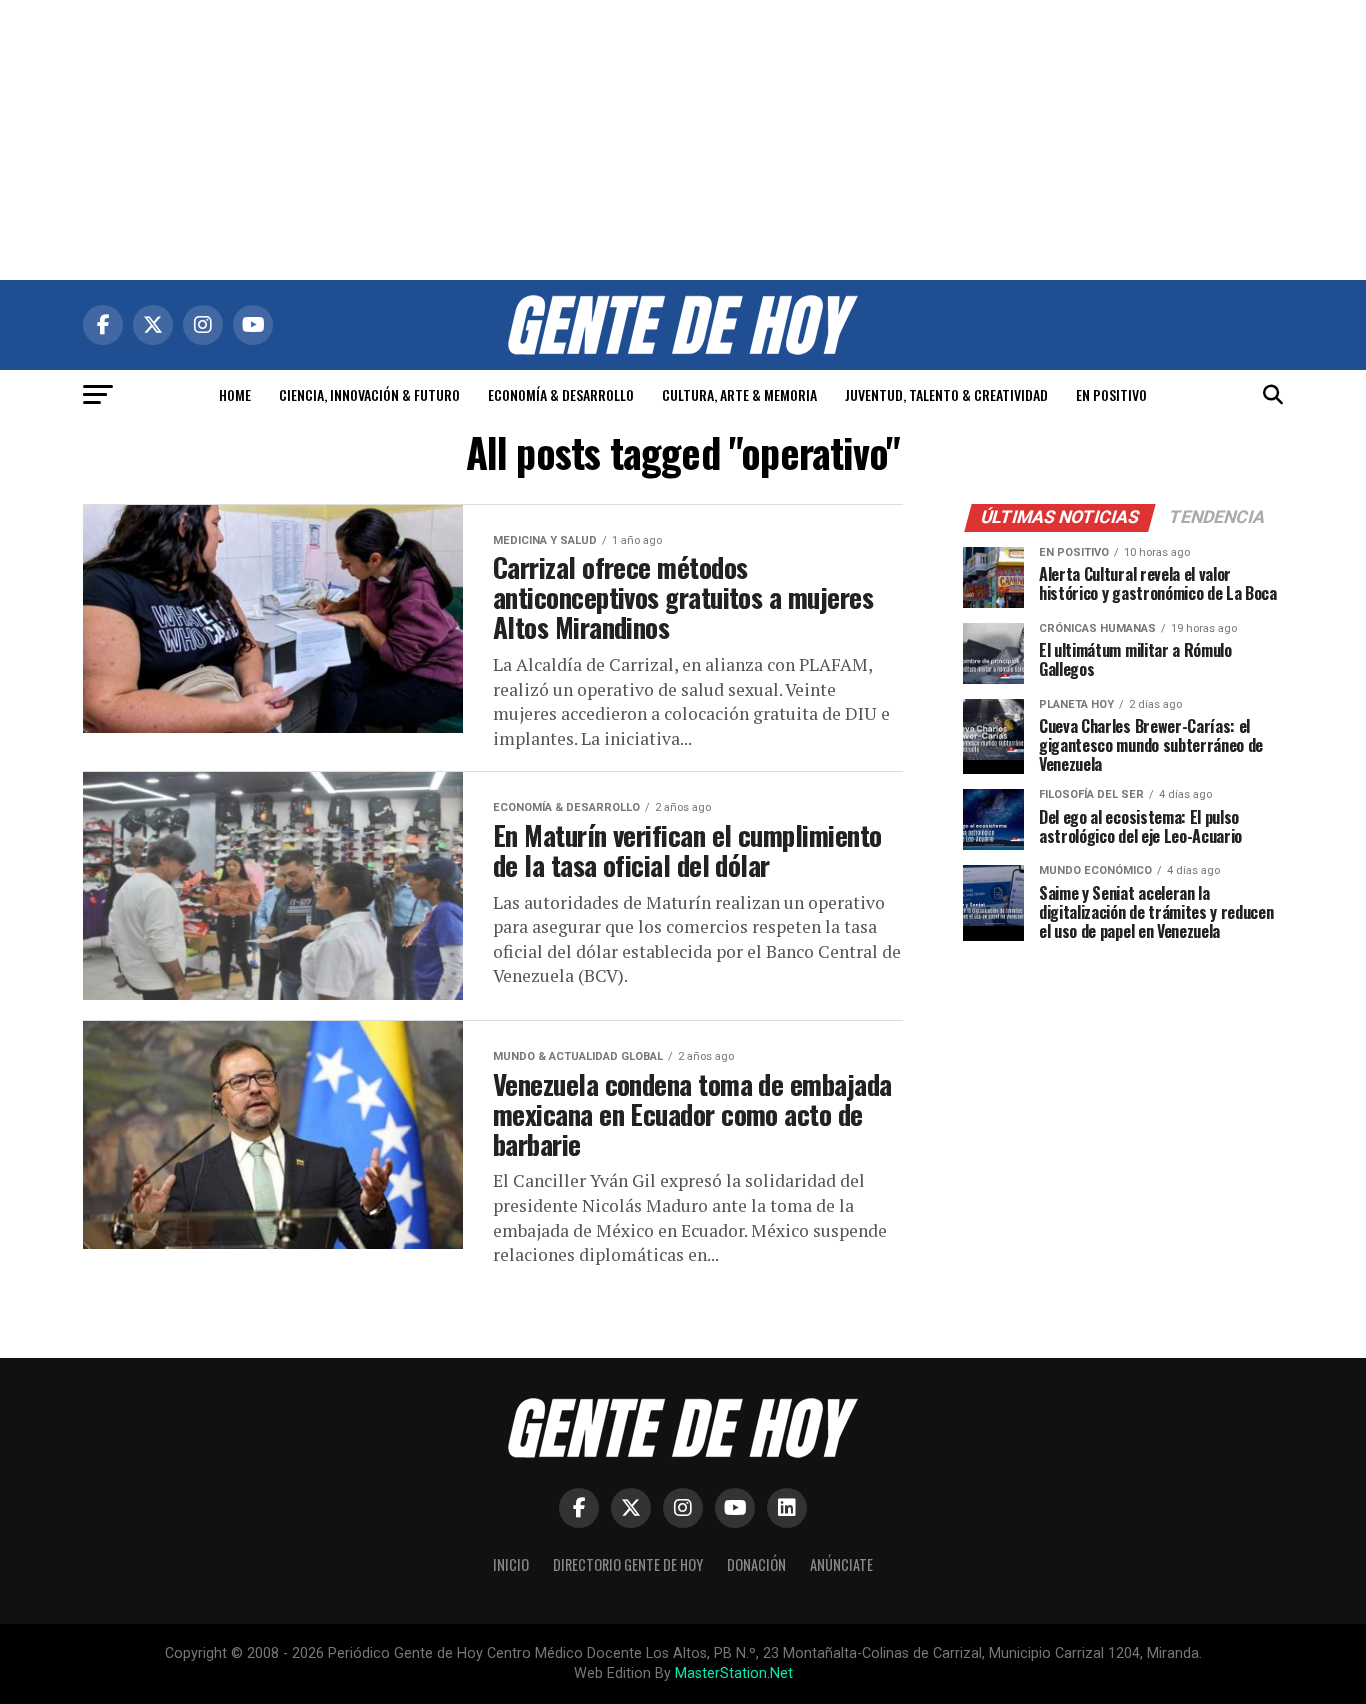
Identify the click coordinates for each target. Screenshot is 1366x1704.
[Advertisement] (683, 140)
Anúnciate (841, 1564)
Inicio (511, 1564)
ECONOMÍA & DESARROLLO (561, 394)
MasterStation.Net (734, 1673)
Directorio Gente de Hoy (628, 1564)
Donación (756, 1564)
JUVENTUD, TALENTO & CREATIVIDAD (946, 394)
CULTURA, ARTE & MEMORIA (739, 394)
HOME (235, 394)
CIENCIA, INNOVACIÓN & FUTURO (369, 394)
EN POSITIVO (1111, 394)
